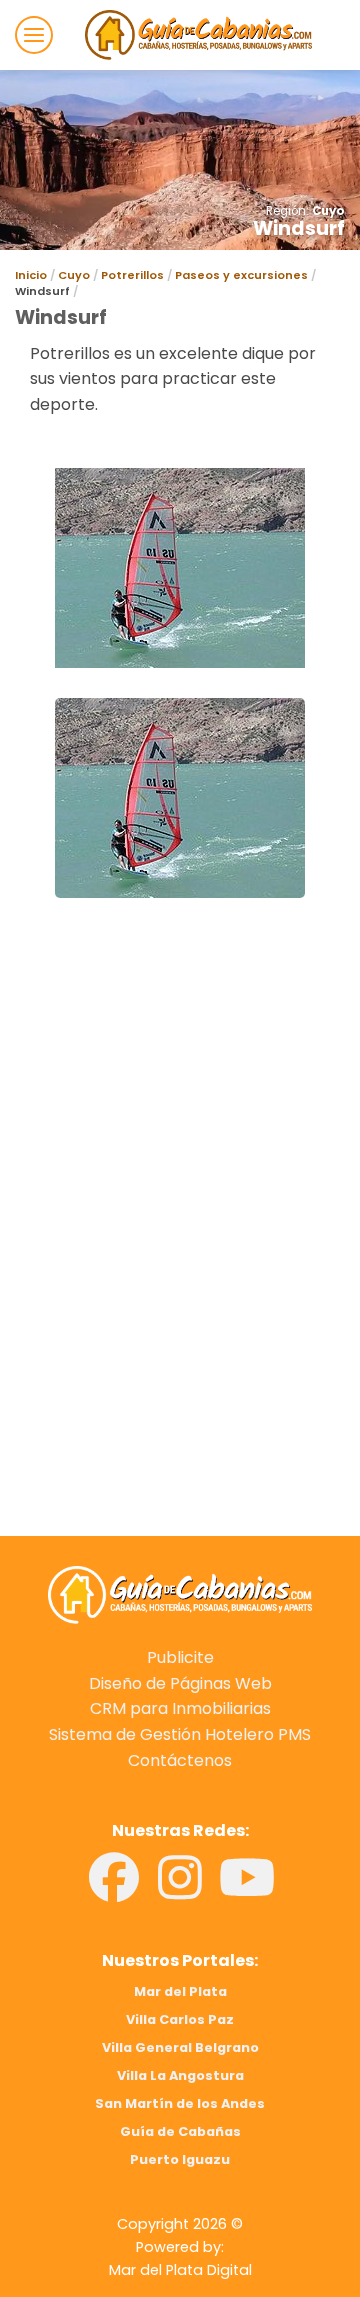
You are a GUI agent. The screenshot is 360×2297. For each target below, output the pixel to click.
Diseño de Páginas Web (180, 1683)
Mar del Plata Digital (180, 2270)
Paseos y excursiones (241, 275)
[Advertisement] (180, 1113)
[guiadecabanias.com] (180, 1594)
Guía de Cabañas (180, 2131)
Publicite (180, 1657)
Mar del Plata (180, 1991)
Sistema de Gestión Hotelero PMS (180, 1734)
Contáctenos (180, 1760)
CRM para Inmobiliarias (180, 1708)
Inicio (31, 275)
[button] (34, 35)
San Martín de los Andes (180, 2103)
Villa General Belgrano (180, 2047)
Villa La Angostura (180, 2075)
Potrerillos (132, 275)
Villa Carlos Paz (180, 2019)
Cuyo (328, 211)
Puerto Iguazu (180, 2159)
